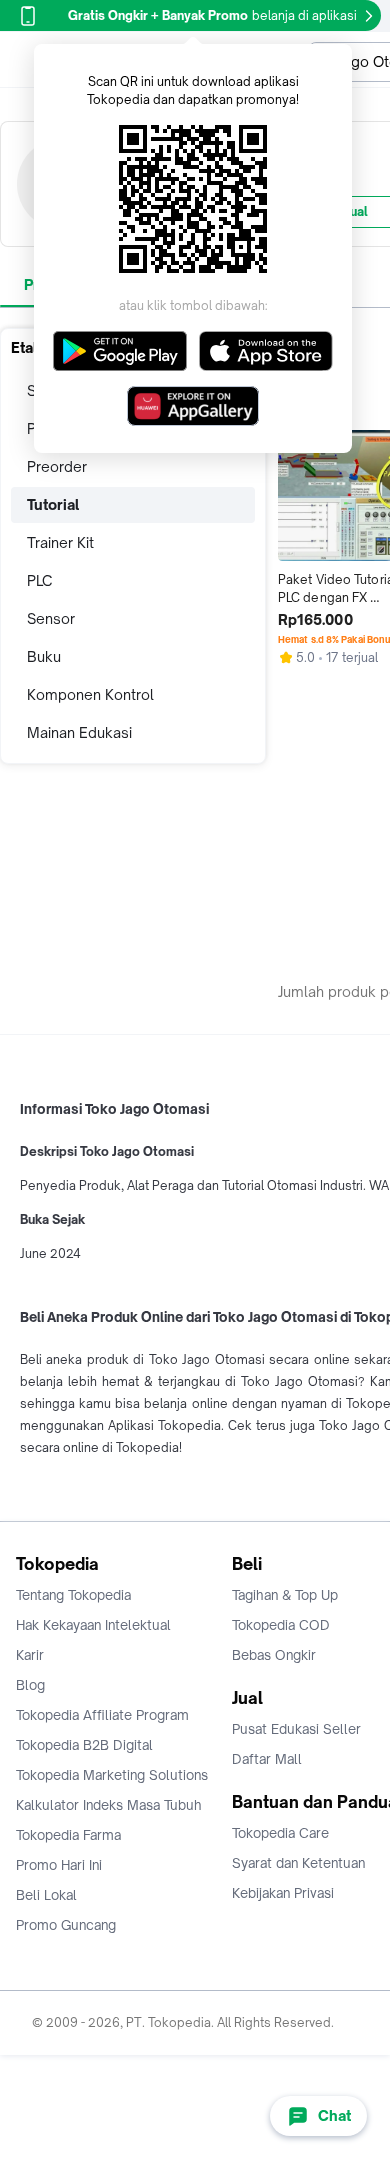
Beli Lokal (46, 1895)
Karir (30, 1655)
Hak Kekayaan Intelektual (93, 1625)
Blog (30, 1685)
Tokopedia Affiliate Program (102, 1715)
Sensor (51, 618)
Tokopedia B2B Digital (84, 1745)
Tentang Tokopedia (73, 1595)
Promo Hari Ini (59, 1865)
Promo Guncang (66, 1925)
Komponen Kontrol (90, 694)
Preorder (57, 466)
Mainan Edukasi (79, 732)
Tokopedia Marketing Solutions (112, 1775)
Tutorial (53, 504)
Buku (44, 656)
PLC (39, 580)
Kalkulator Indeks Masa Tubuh (109, 1805)
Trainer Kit (60, 542)
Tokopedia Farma (68, 1835)
